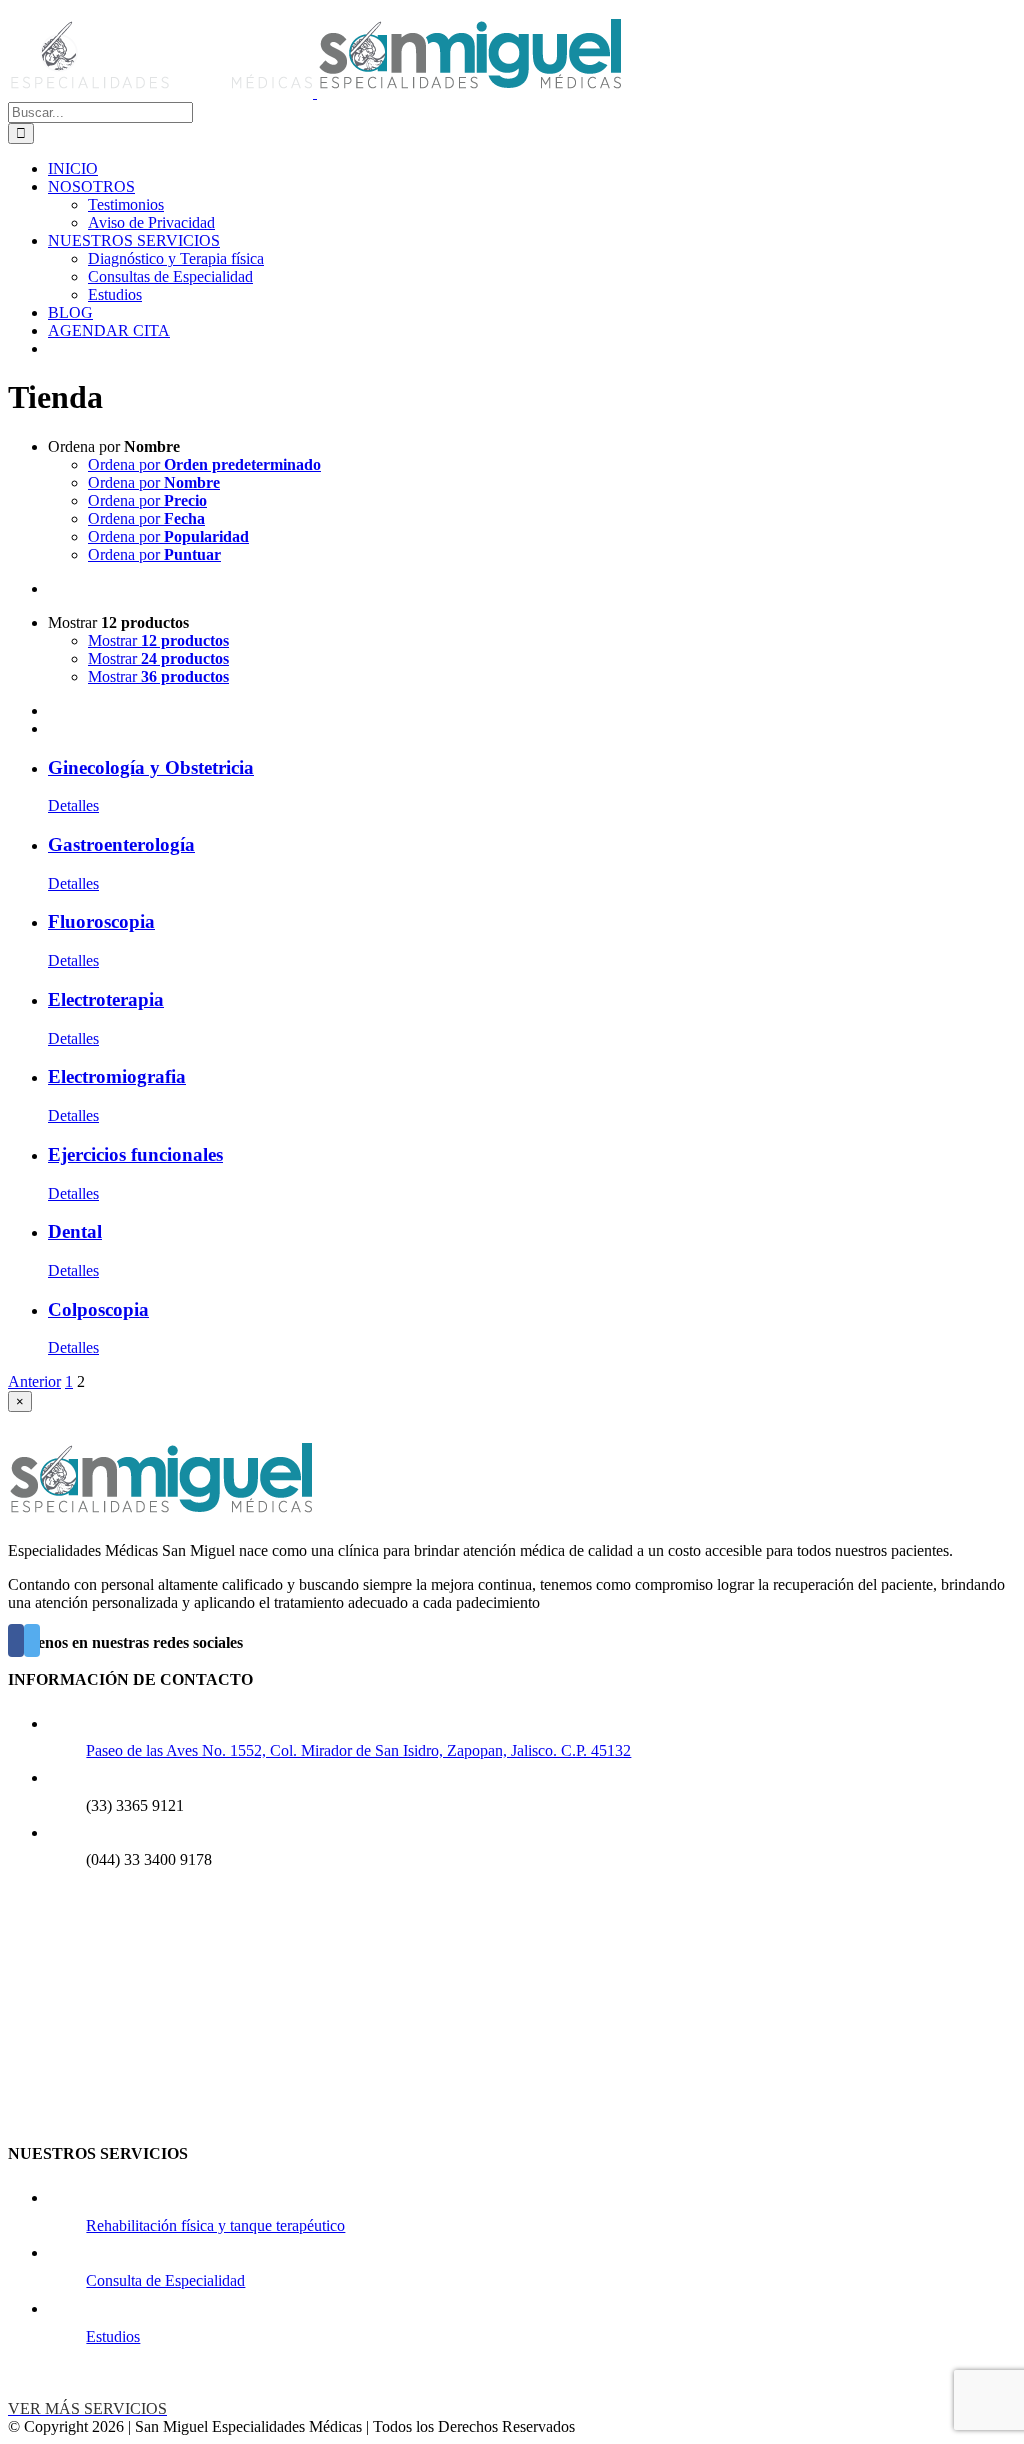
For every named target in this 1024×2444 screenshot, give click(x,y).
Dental (75, 1231)
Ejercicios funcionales (135, 1154)
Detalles (73, 805)
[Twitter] (32, 1640)
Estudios (113, 2336)
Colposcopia (98, 1309)
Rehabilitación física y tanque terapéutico (215, 2225)
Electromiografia (117, 1076)
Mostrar (158, 640)
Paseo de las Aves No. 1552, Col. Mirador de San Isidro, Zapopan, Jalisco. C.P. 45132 (358, 1750)
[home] (160, 1516)
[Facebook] (16, 1640)
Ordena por (204, 464)
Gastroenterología (121, 844)
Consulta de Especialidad (165, 2280)
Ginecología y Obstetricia (151, 767)
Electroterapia (106, 999)
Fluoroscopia (101, 921)
